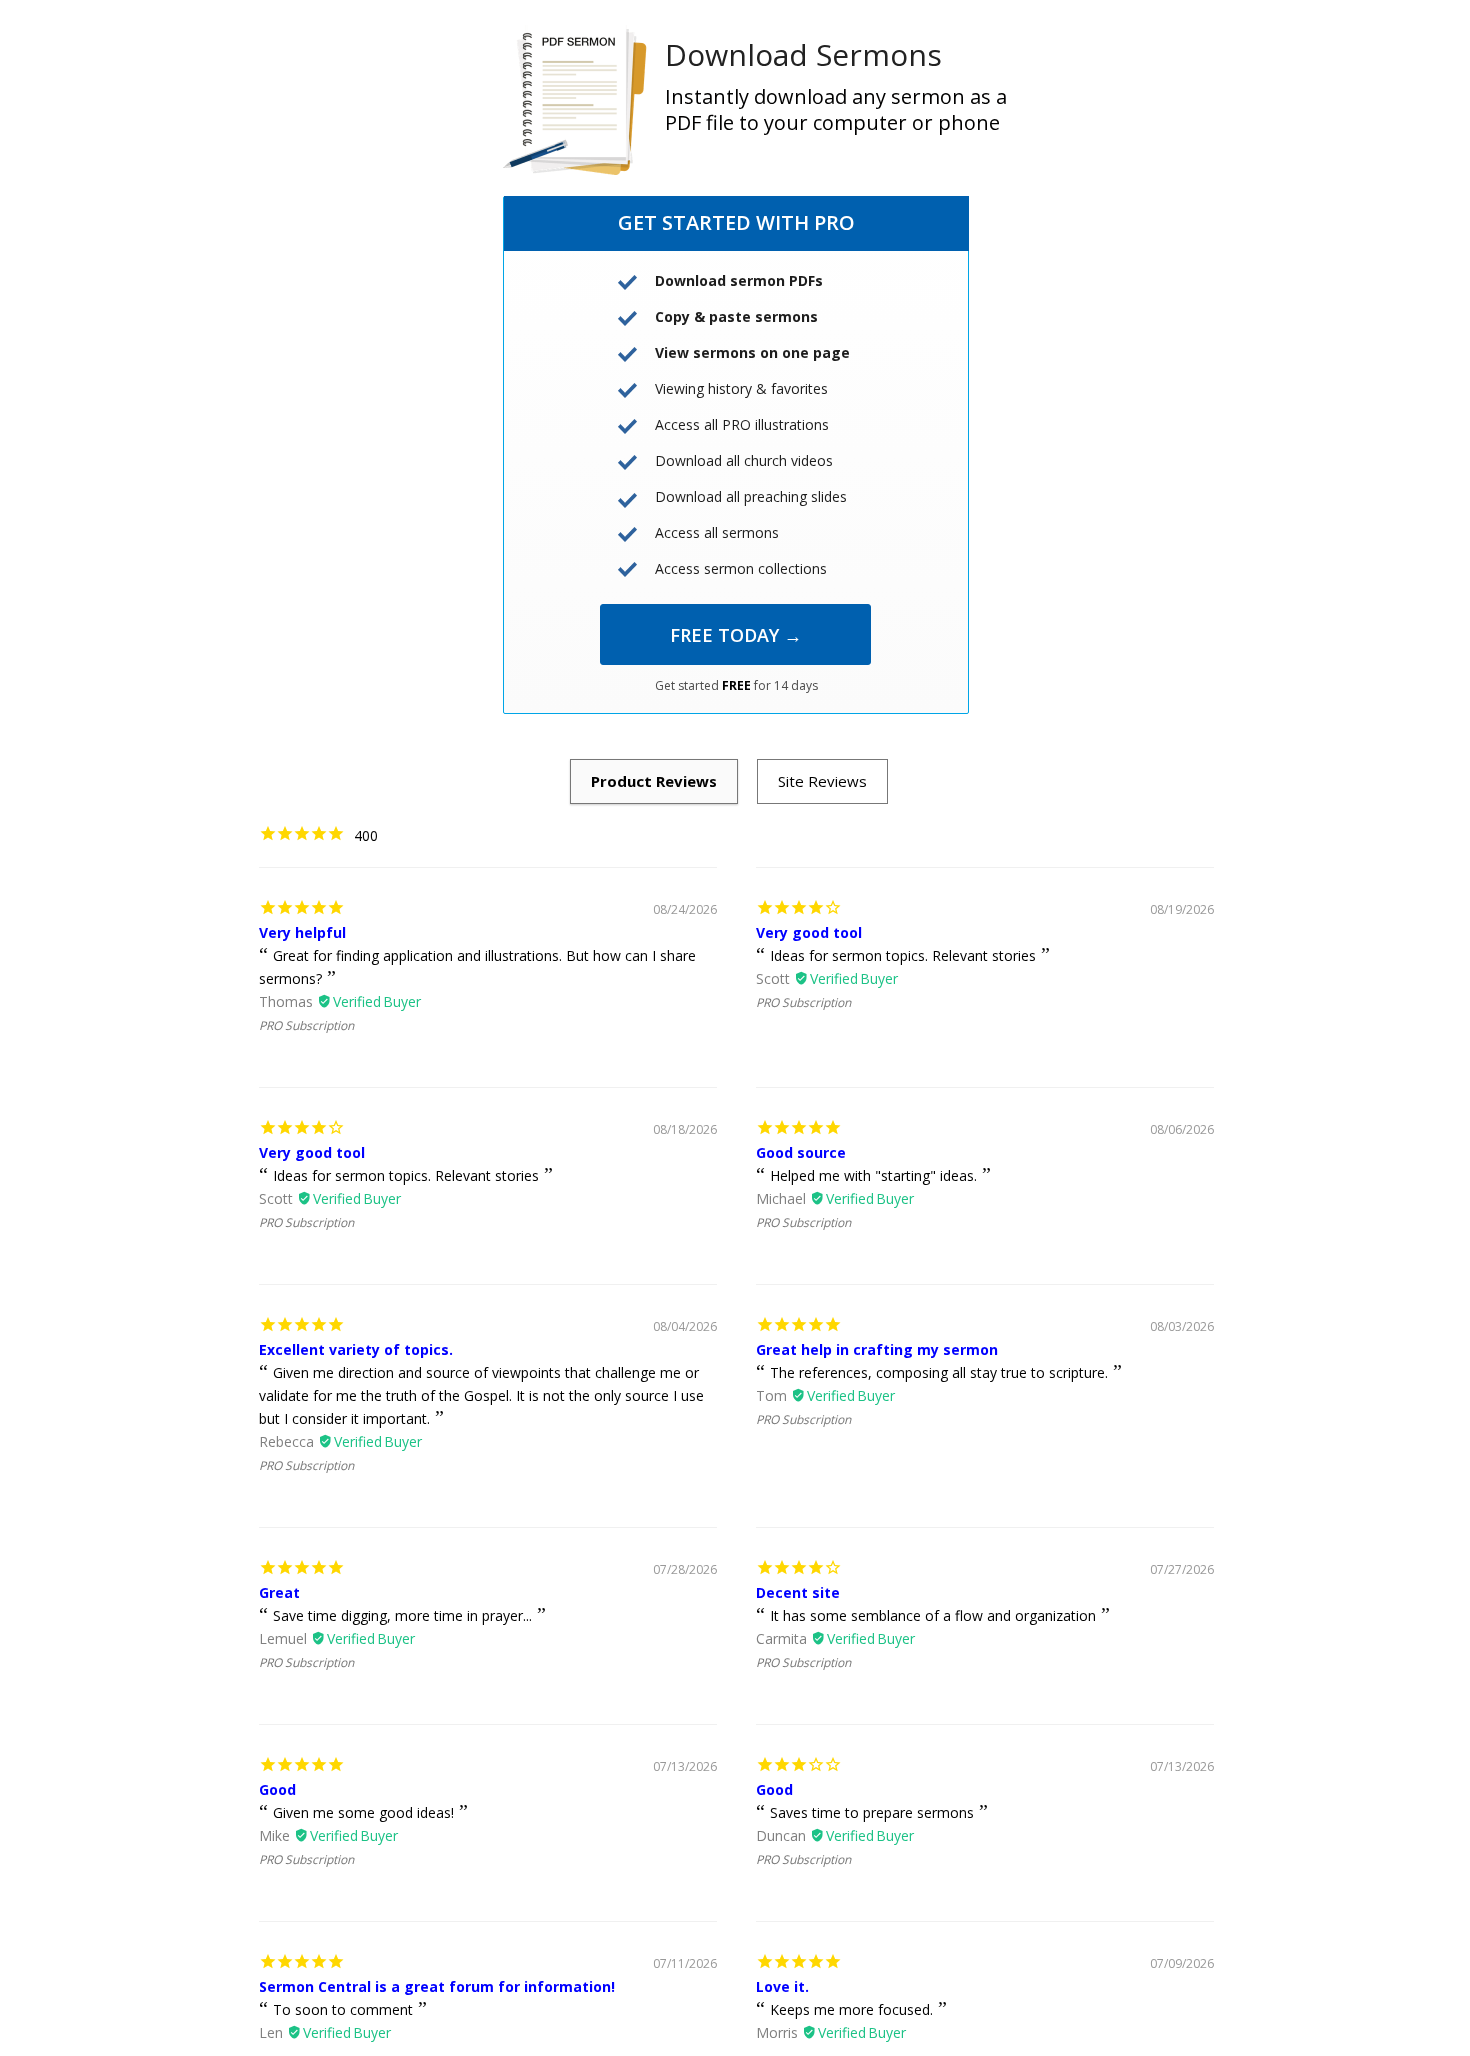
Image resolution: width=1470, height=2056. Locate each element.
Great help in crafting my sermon (877, 1349)
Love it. (782, 1986)
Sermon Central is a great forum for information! (437, 1986)
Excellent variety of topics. (356, 1349)
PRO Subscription (306, 1025)
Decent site (798, 1592)
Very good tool (809, 932)
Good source (801, 1152)
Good (277, 1789)
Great (279, 1592)
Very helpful (302, 932)
